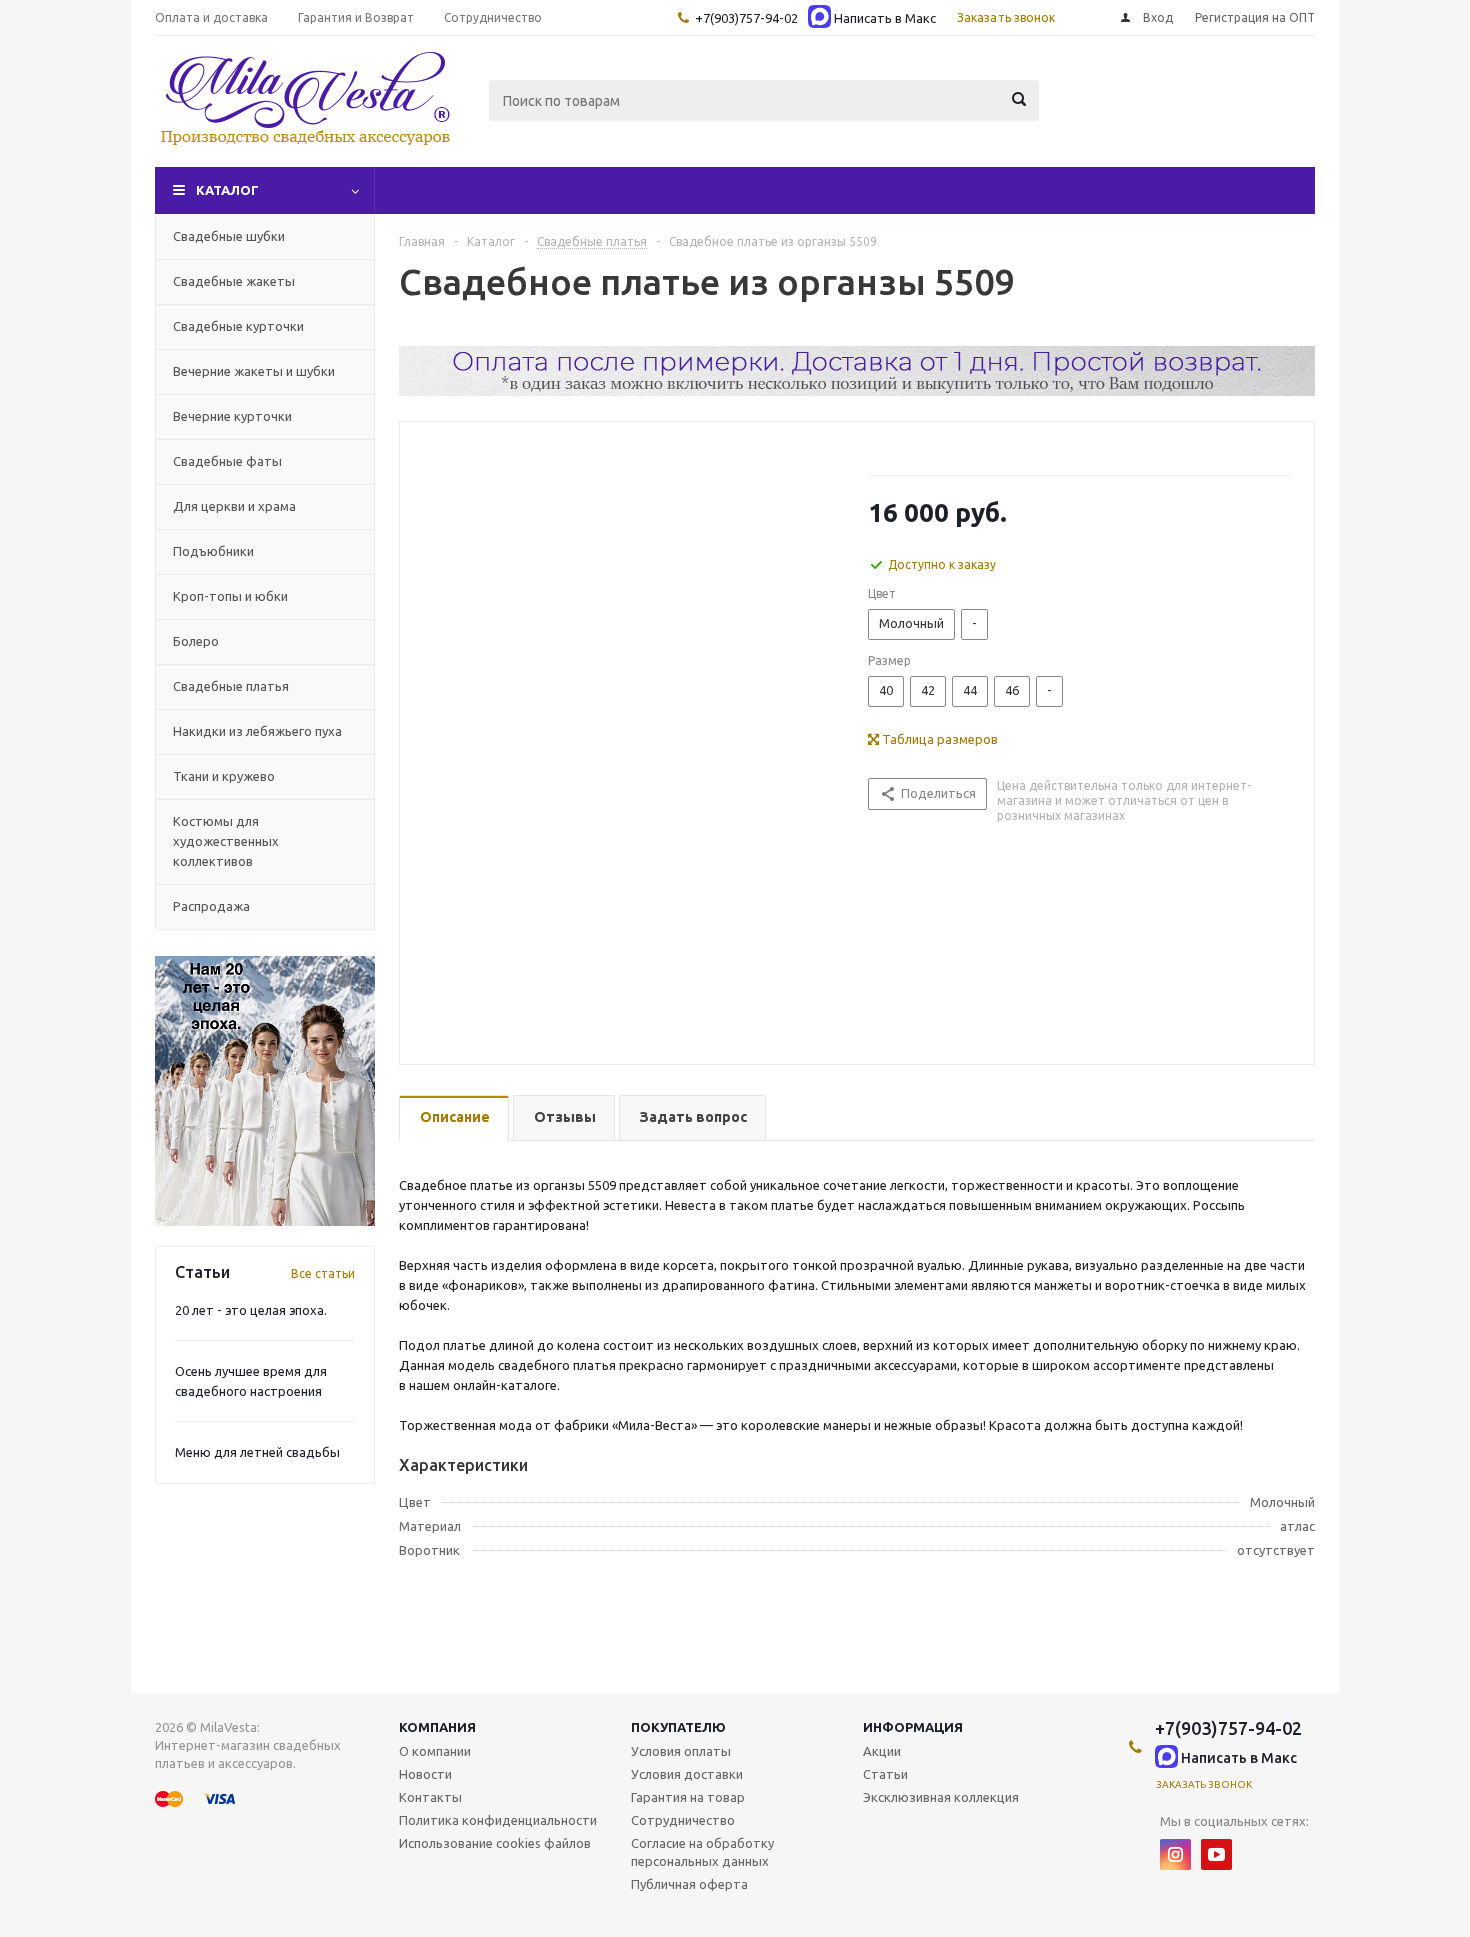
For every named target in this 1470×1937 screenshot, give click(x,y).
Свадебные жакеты (234, 281)
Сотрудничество (683, 1820)
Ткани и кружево (224, 776)
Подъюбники (213, 551)
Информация (913, 1727)
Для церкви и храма (234, 506)
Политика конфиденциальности (498, 1820)
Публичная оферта (689, 1884)
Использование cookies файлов (495, 1843)
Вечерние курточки (232, 416)
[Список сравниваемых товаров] (1095, 115)
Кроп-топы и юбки (230, 596)
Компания (437, 1727)
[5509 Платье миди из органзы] (628, 730)
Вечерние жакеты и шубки (254, 371)
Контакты (430, 1797)
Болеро (196, 641)
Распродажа (211, 906)
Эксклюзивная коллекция (941, 1797)
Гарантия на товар (688, 1797)
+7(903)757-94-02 (746, 18)
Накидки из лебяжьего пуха (257, 731)
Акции (882, 1751)
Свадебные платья (231, 686)
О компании (435, 1751)
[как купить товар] (857, 391)
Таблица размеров (938, 739)
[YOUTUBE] (1216, 1854)
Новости (425, 1774)
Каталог (227, 190)
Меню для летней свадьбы (257, 1452)
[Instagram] (1175, 1854)
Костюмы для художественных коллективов (226, 841)
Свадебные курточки (238, 326)
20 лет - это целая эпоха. (251, 1310)
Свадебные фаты (227, 461)
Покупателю (678, 1727)
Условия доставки (687, 1774)
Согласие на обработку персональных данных (702, 1852)
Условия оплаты (681, 1751)
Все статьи (323, 1273)
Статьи (885, 1774)
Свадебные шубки (229, 236)
